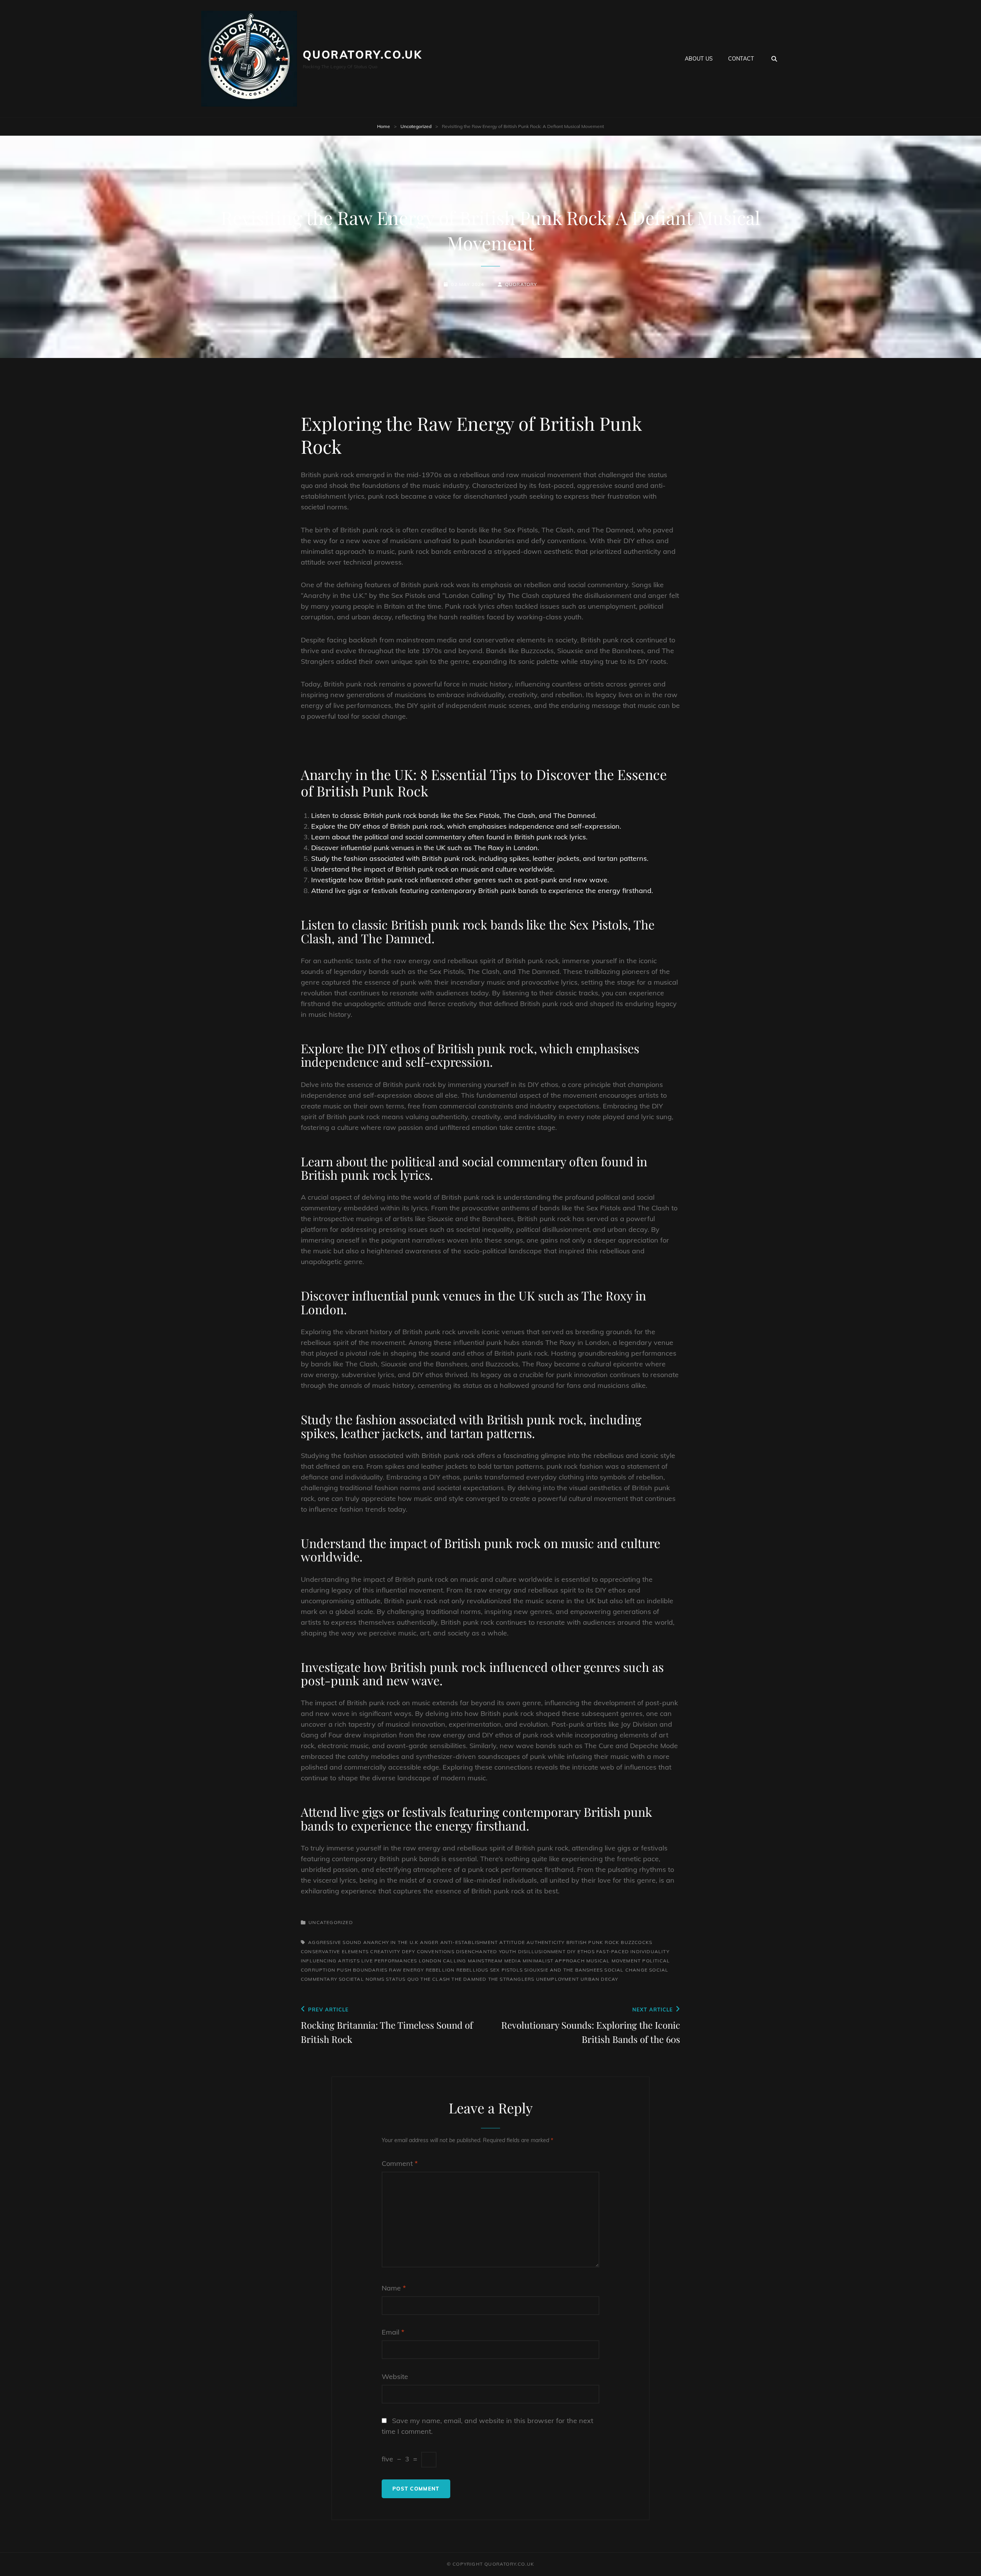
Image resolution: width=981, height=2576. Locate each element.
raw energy (406, 1970)
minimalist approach (554, 1961)
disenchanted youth (486, 1951)
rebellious (472, 1970)
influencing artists (330, 1961)
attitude (512, 1942)
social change (626, 1970)
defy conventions (428, 1951)
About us (699, 59)
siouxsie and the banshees (564, 1970)
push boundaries (362, 1970)
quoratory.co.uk (363, 55)
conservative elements (335, 1951)
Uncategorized (416, 126)
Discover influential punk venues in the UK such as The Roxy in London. (425, 848)
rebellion (440, 1970)
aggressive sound (335, 1942)
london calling (443, 1961)
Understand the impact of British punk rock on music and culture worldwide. (433, 869)
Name (394, 2288)
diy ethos (581, 1951)
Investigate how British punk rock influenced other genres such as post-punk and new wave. (460, 880)
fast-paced (613, 1951)
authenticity (545, 1942)
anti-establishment (469, 1942)
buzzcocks (637, 1942)
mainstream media (495, 1961)
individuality (650, 1951)
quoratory (521, 284)
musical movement (614, 1961)
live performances (389, 1961)
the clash (435, 1979)
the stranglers (511, 1979)
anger (429, 1942)
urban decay (599, 1979)
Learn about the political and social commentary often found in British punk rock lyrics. (449, 837)
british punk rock (593, 1942)
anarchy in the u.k (391, 1942)
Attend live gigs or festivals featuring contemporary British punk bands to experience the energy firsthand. (482, 891)
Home (384, 126)
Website (395, 2377)
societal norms (362, 1979)
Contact (741, 59)
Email (393, 2332)
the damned (469, 1979)
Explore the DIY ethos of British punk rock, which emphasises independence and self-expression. (466, 826)
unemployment (558, 1979)
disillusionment (542, 1951)
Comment (400, 2163)
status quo (402, 1979)
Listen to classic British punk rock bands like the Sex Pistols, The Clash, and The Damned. (454, 815)
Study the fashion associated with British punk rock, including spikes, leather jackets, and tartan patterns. (480, 858)
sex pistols (506, 1970)
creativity (385, 1951)
